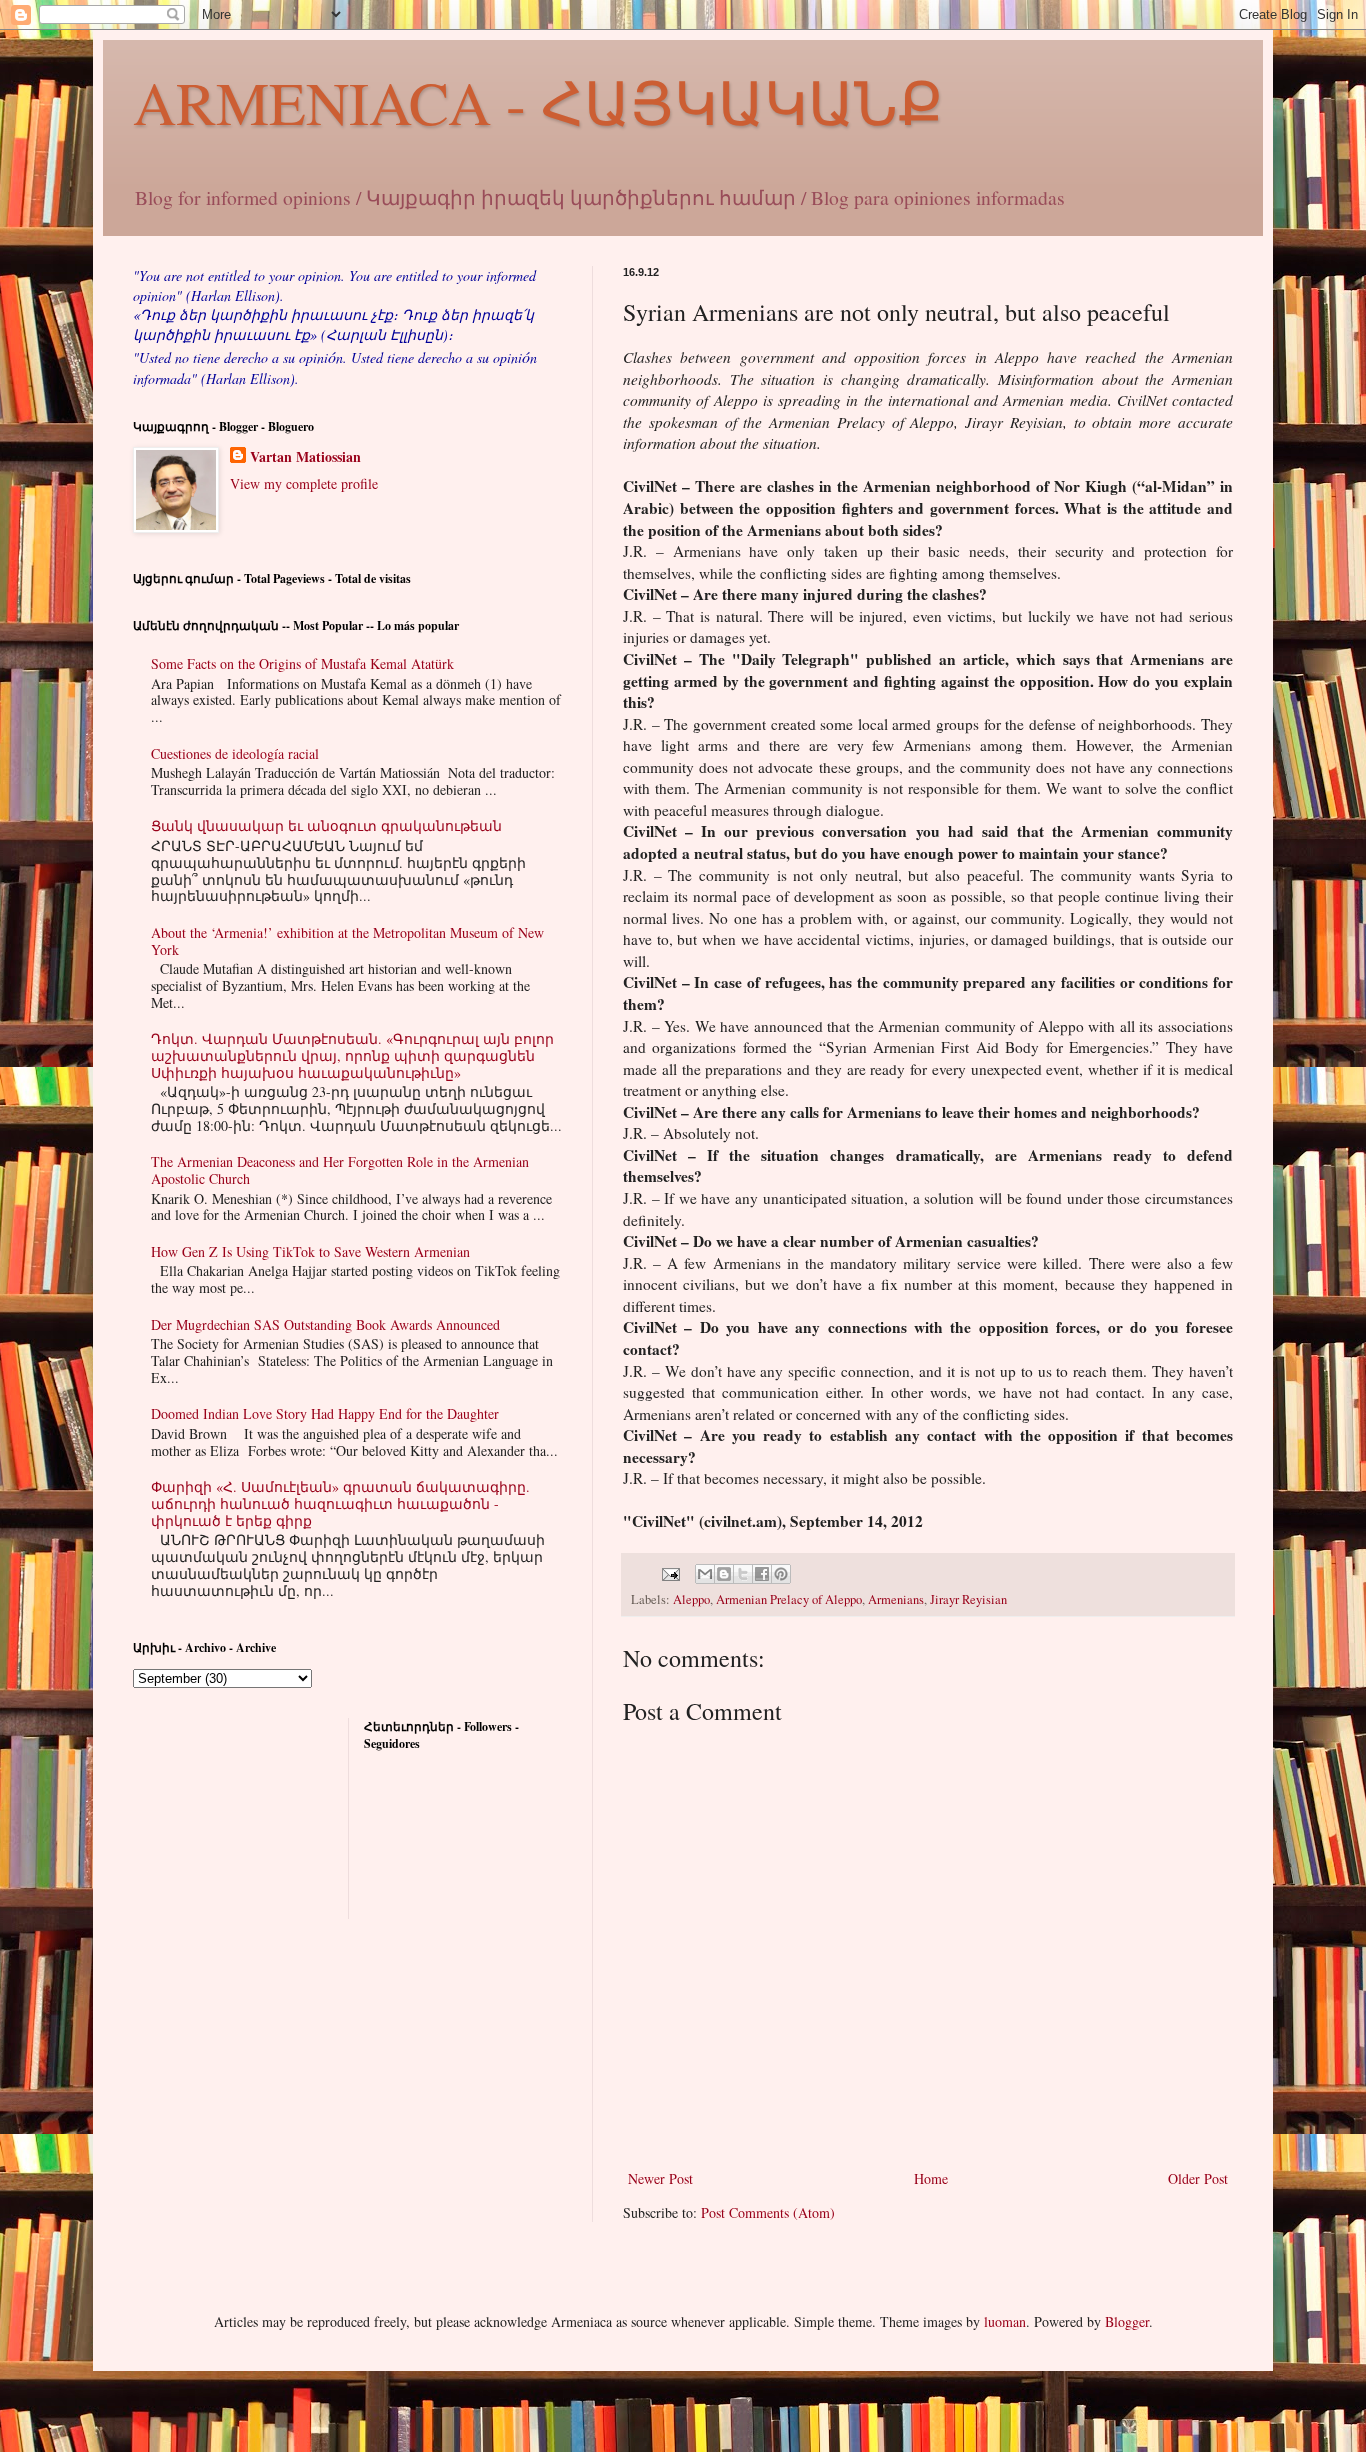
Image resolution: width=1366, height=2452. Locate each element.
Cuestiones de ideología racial (235, 753)
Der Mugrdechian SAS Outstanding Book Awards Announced (325, 1324)
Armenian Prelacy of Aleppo (789, 1599)
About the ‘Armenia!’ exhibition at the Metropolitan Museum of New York (347, 941)
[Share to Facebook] (762, 1574)
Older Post (1198, 2178)
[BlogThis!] (724, 1574)
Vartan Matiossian (305, 457)
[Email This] (705, 1574)
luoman (1005, 2321)
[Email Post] (669, 1572)
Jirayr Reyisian (968, 1599)
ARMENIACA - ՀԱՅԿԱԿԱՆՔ (538, 102)
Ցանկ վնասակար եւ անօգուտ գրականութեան (326, 825)
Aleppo (691, 1599)
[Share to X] (743, 1574)
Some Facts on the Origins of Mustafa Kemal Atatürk (302, 663)
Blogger (1127, 2321)
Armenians (896, 1599)
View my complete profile (304, 483)
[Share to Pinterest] (781, 1574)
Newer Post (660, 2178)
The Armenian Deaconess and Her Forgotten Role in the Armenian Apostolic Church (340, 1170)
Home (931, 2178)
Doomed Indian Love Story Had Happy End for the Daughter (325, 1413)
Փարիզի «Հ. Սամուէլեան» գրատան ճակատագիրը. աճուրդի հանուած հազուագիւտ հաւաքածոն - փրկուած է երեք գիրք (340, 1503)
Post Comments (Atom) (768, 2212)
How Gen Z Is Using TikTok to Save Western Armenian (310, 1251)
